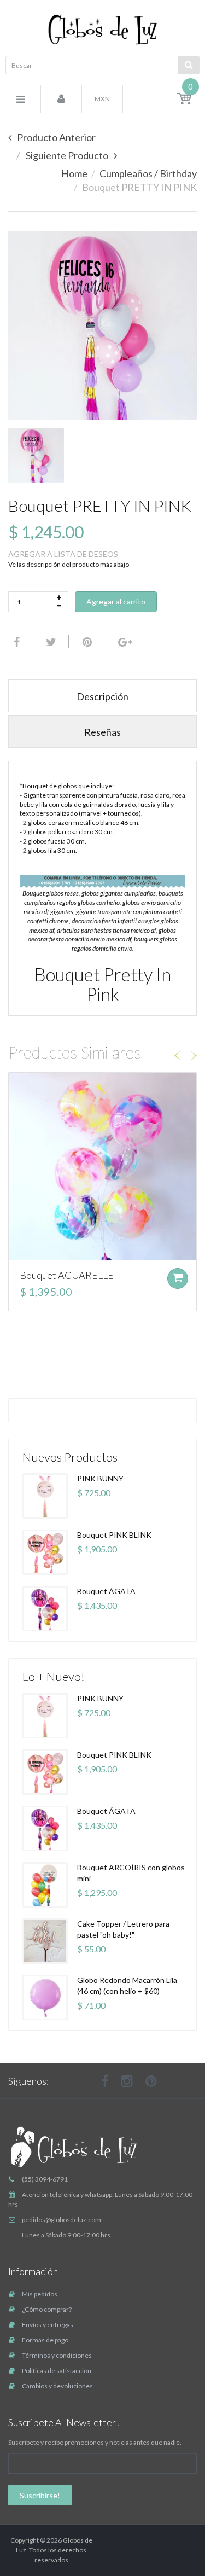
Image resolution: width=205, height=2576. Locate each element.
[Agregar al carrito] (178, 1278)
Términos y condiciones (57, 2355)
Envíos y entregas (48, 2325)
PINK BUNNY (100, 1478)
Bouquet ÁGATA (106, 1591)
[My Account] (61, 100)
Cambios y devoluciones (57, 2386)
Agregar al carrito (116, 601)
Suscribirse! (40, 2495)
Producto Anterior (56, 137)
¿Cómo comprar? (47, 2309)
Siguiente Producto (67, 155)
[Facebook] (15, 642)
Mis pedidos (40, 2294)
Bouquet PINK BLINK (114, 1535)
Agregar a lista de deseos (63, 554)
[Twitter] (50, 642)
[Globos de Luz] (102, 29)
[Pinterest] (151, 2081)
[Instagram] (127, 2081)
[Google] (124, 642)
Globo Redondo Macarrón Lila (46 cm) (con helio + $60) (127, 1985)
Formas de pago (45, 2340)
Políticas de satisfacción (57, 2371)
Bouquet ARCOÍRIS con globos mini (131, 1873)
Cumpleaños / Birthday (148, 173)
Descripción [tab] (102, 696)
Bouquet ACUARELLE (67, 1275)
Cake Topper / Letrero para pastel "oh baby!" (123, 1929)
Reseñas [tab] (102, 732)
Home (74, 173)
